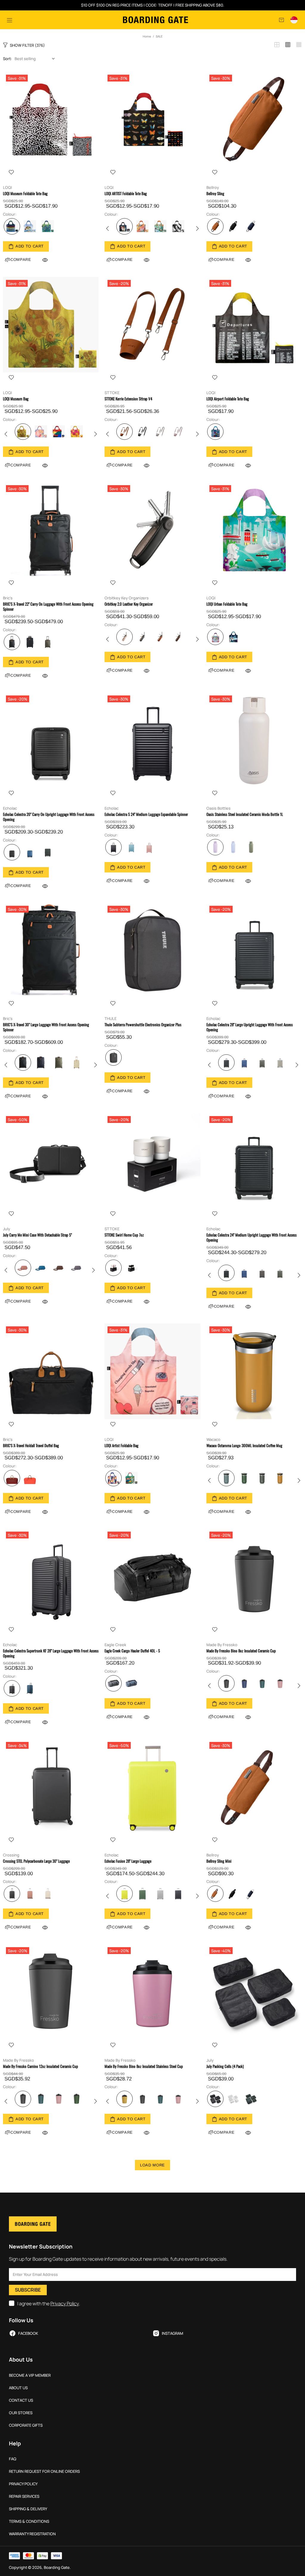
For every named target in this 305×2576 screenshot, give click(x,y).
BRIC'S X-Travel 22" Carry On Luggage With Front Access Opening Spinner (48, 607)
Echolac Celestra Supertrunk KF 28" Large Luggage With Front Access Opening (51, 1653)
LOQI (7, 188)
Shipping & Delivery (28, 2509)
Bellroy (213, 188)
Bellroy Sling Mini (219, 1861)
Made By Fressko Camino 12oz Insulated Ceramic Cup (41, 2066)
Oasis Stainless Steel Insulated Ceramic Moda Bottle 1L (245, 814)
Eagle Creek (115, 1645)
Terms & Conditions (29, 2521)
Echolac (10, 808)
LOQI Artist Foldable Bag (122, 1446)
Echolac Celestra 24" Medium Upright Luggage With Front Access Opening (252, 1237)
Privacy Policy (65, 2304)
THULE (111, 1019)
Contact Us (21, 2400)
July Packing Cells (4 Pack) (225, 2066)
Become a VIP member (30, 2375)
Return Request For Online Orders (44, 2471)
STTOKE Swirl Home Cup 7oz (124, 1235)
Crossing (11, 1855)
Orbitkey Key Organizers (127, 598)
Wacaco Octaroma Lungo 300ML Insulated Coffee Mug (244, 1446)
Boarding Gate (155, 20)
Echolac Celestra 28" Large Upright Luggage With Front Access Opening (250, 1027)
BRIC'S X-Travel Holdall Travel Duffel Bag (31, 1446)
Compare (122, 260)
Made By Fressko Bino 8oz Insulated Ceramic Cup (241, 1651)
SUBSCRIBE (28, 2290)
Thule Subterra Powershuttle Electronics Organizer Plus (143, 1025)
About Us (18, 2388)
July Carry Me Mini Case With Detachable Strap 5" (37, 1235)
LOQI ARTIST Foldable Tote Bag (126, 193)
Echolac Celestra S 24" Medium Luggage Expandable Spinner (146, 814)
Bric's (8, 598)
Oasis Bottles (218, 808)
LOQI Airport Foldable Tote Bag (228, 399)
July (7, 1229)
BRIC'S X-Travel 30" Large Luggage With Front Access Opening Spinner (46, 1027)
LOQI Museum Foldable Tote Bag (25, 193)
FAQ (13, 2459)
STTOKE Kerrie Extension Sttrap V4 (128, 399)
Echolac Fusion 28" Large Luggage (128, 1861)
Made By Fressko (222, 1645)
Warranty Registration (32, 2534)
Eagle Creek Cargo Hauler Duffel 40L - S (132, 1651)
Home (147, 36)
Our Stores (21, 2413)
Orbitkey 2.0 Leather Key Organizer (129, 604)
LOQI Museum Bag (16, 399)
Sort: (7, 59)
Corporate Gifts (26, 2425)
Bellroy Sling (215, 193)
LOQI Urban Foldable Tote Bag (227, 604)
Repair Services (24, 2496)
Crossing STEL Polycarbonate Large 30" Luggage (36, 1861)
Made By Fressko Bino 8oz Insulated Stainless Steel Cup (144, 2066)
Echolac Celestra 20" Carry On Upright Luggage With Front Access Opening (49, 817)
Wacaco (213, 1440)
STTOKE (112, 393)
